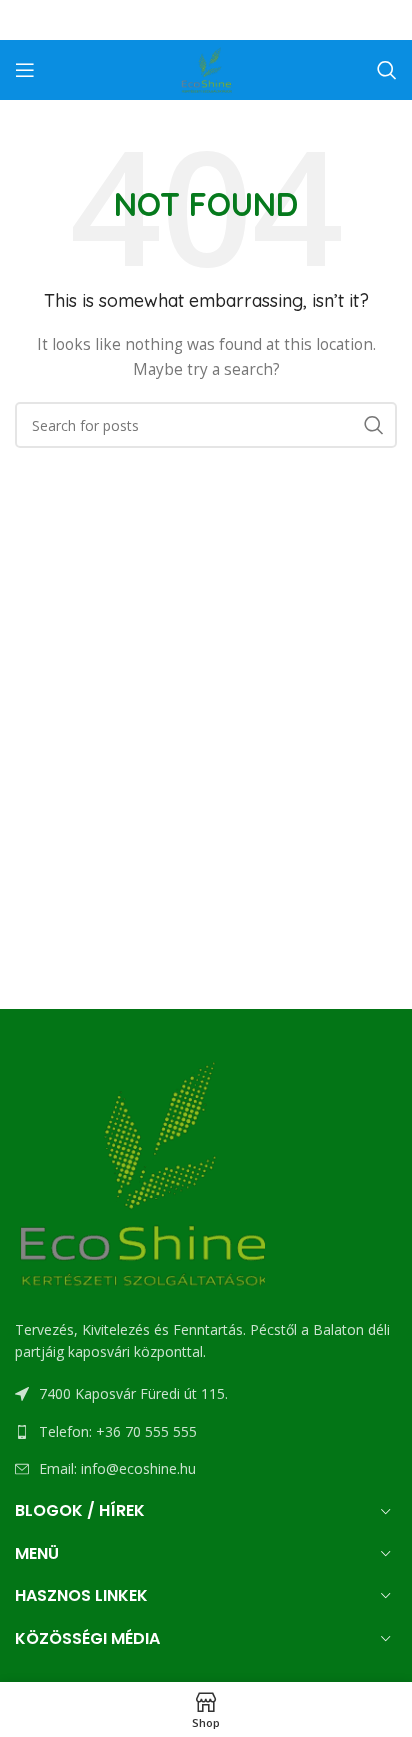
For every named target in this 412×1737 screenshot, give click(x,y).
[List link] (206, 1432)
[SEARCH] (374, 425)
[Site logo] (206, 68)
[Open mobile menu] (25, 70)
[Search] (387, 70)
